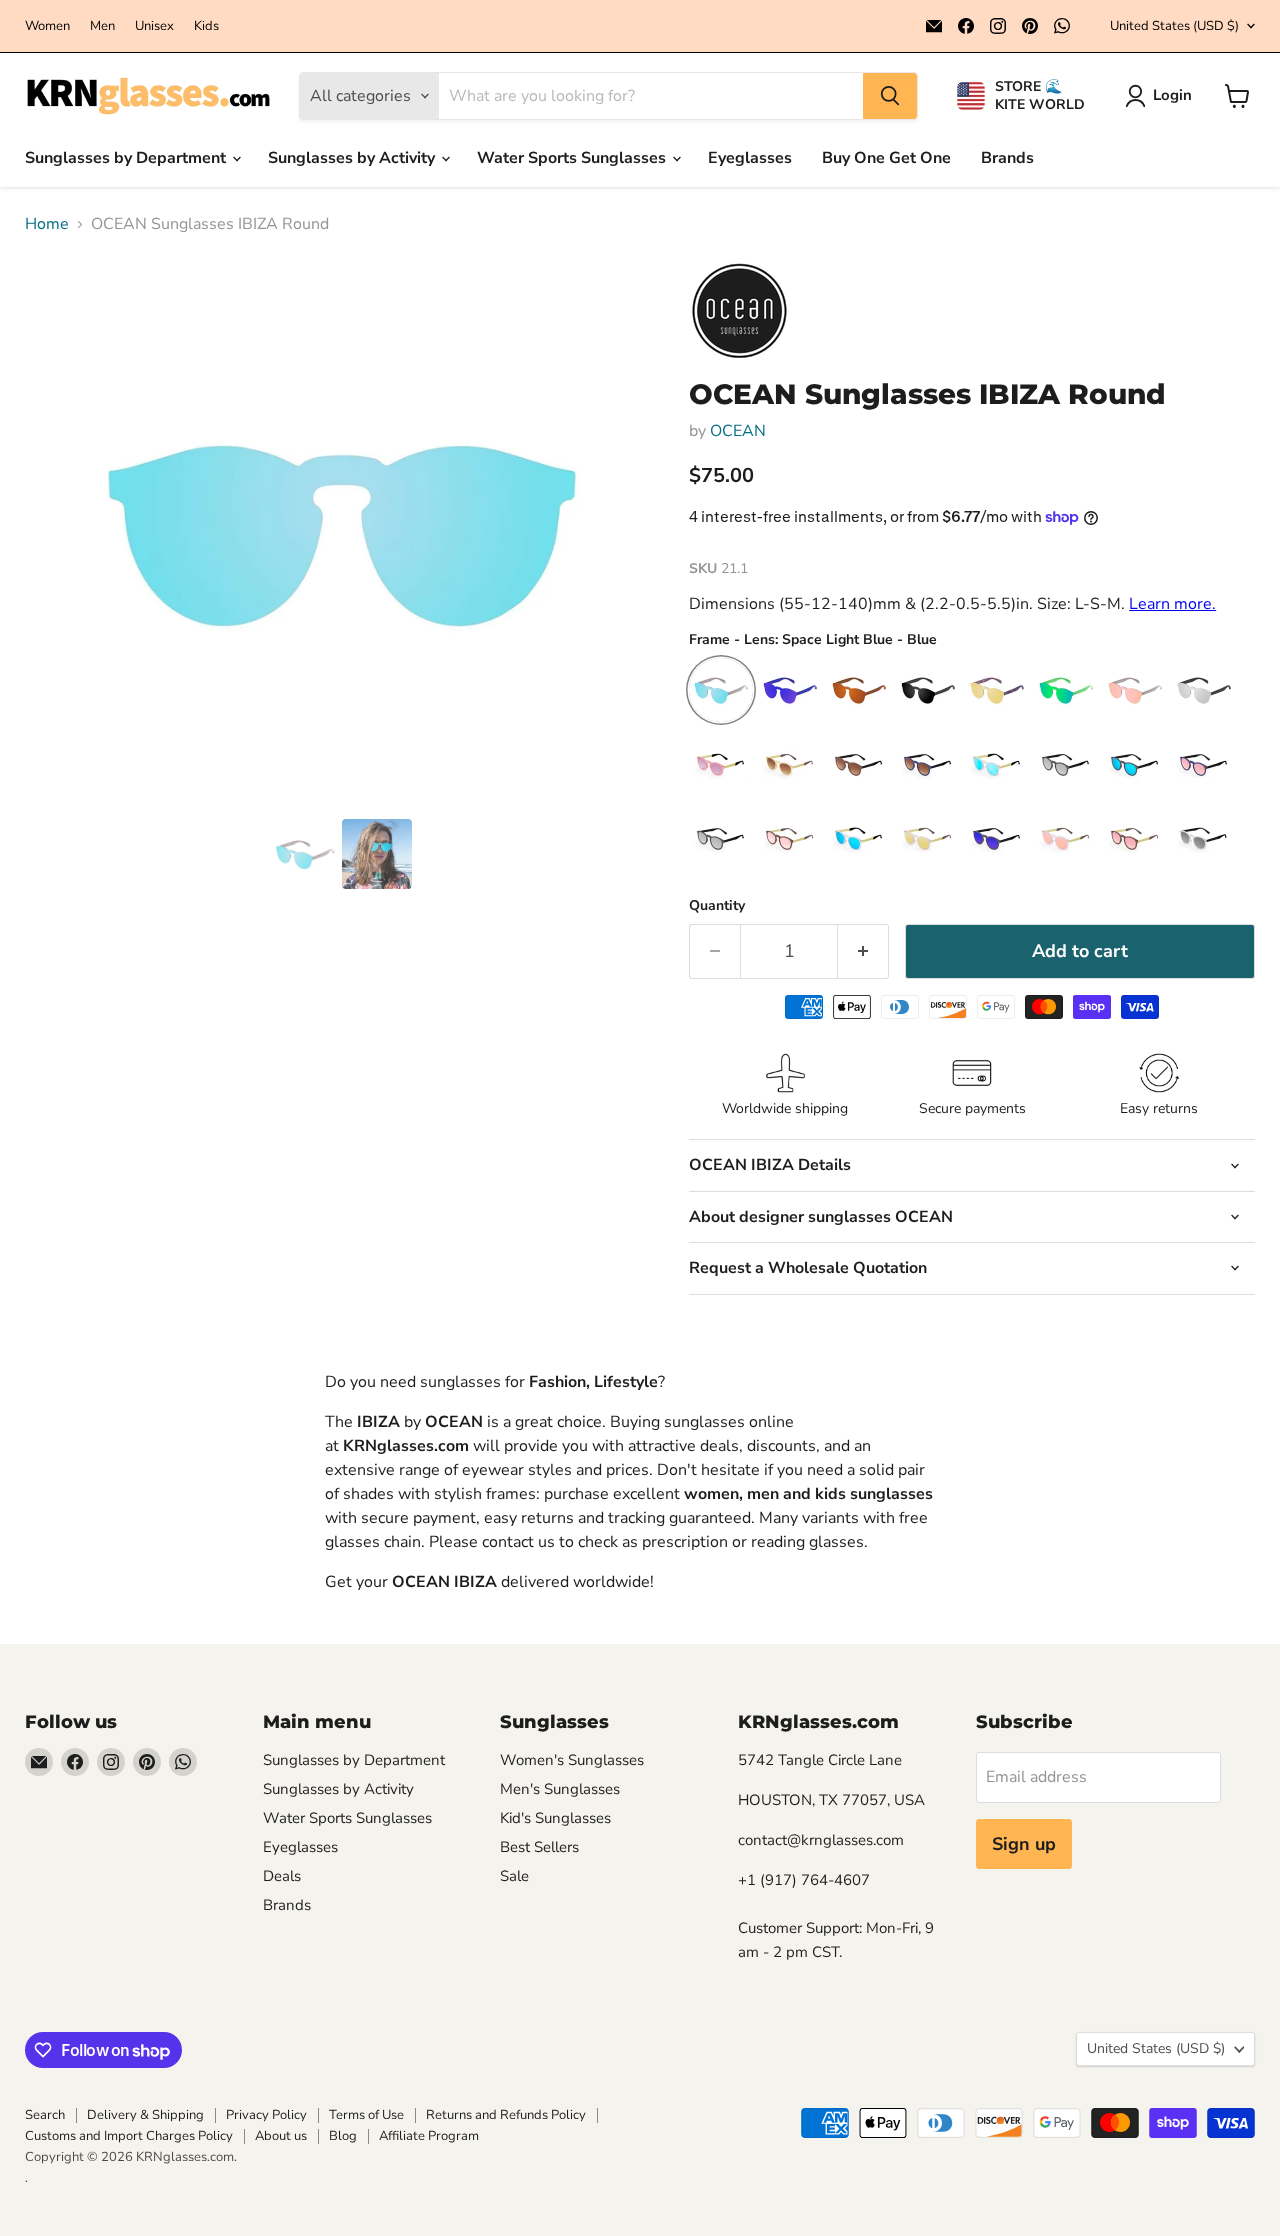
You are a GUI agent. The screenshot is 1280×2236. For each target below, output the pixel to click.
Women (47, 26)
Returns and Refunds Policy (506, 2115)
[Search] (890, 96)
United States (1174, 26)
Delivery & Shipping (145, 2115)
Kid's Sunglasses (555, 1818)
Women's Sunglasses (572, 1760)
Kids (206, 26)
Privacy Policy (266, 2115)
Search (45, 2115)
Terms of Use (366, 2115)
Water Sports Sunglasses (573, 158)
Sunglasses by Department (127, 158)
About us (281, 2136)
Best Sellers (539, 1847)
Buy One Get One (886, 158)
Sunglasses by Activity (353, 158)
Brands (1007, 158)
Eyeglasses (750, 158)
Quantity (717, 906)
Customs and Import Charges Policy (129, 2136)
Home (47, 224)
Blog (343, 2136)
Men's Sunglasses (560, 1789)
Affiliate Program (429, 2136)
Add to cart (1080, 951)
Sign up (1024, 1844)
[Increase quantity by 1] (863, 951)
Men (102, 26)
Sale (514, 1876)
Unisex (154, 26)
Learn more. (1172, 604)
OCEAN (738, 431)
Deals (282, 1876)
